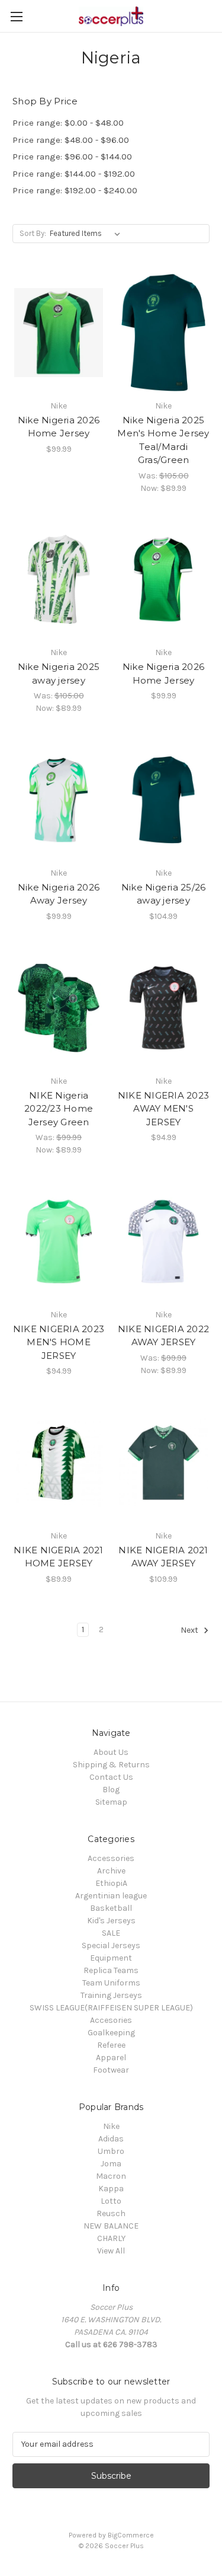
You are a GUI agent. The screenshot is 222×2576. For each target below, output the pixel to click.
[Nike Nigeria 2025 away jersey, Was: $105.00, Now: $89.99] (59, 580)
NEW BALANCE (111, 2226)
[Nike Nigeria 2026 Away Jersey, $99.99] (59, 800)
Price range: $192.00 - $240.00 (75, 190)
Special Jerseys (111, 1945)
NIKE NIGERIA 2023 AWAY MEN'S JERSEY (163, 1109)
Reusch (111, 2213)
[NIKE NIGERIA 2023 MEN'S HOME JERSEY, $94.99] (59, 1241)
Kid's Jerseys (111, 1921)
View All (111, 2251)
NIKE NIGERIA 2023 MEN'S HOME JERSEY (59, 1342)
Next (190, 1630)
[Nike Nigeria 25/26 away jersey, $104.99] (163, 800)
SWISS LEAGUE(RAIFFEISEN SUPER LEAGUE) (111, 2008)
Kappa (111, 2189)
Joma (111, 2164)
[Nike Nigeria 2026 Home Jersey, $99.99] (59, 333)
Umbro (111, 2151)
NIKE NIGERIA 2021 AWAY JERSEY (163, 1557)
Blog (111, 1790)
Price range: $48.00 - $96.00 (71, 140)
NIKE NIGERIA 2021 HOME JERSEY (58, 1557)
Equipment (111, 1958)
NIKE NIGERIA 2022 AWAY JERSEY (163, 1336)
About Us (111, 1752)
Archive (111, 1871)
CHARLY (111, 2238)
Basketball (111, 1908)
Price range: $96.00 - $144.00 (72, 157)
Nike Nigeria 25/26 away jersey (164, 894)
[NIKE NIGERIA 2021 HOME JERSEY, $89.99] (59, 1463)
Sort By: (33, 233)
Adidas (111, 2139)
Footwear (111, 2070)
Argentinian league (111, 1896)
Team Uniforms (111, 1983)
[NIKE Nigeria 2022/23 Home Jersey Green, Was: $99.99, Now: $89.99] (59, 1008)
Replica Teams (111, 1970)
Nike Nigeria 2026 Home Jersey (59, 427)
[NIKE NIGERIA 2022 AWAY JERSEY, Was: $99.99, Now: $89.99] (163, 1241)
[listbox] (87, 234)
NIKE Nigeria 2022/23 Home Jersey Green (59, 1109)
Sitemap (111, 1802)
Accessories (111, 1858)
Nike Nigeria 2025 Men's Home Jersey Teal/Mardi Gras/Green (163, 440)
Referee (111, 2045)
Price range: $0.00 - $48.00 (68, 123)
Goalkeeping (111, 2033)
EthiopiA (111, 1883)
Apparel (111, 2058)
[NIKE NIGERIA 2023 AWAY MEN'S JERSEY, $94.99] (163, 1008)
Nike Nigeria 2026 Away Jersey (59, 894)
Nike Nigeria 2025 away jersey (59, 673)
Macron (111, 2176)
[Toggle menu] (16, 16)
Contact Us (111, 1777)
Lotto (111, 2201)
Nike (111, 2126)
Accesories (111, 2020)
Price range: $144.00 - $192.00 (74, 174)
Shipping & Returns (111, 1765)
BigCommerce (131, 2535)
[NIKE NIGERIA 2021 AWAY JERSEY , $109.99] (163, 1463)
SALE (111, 1933)
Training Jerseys (111, 1995)
